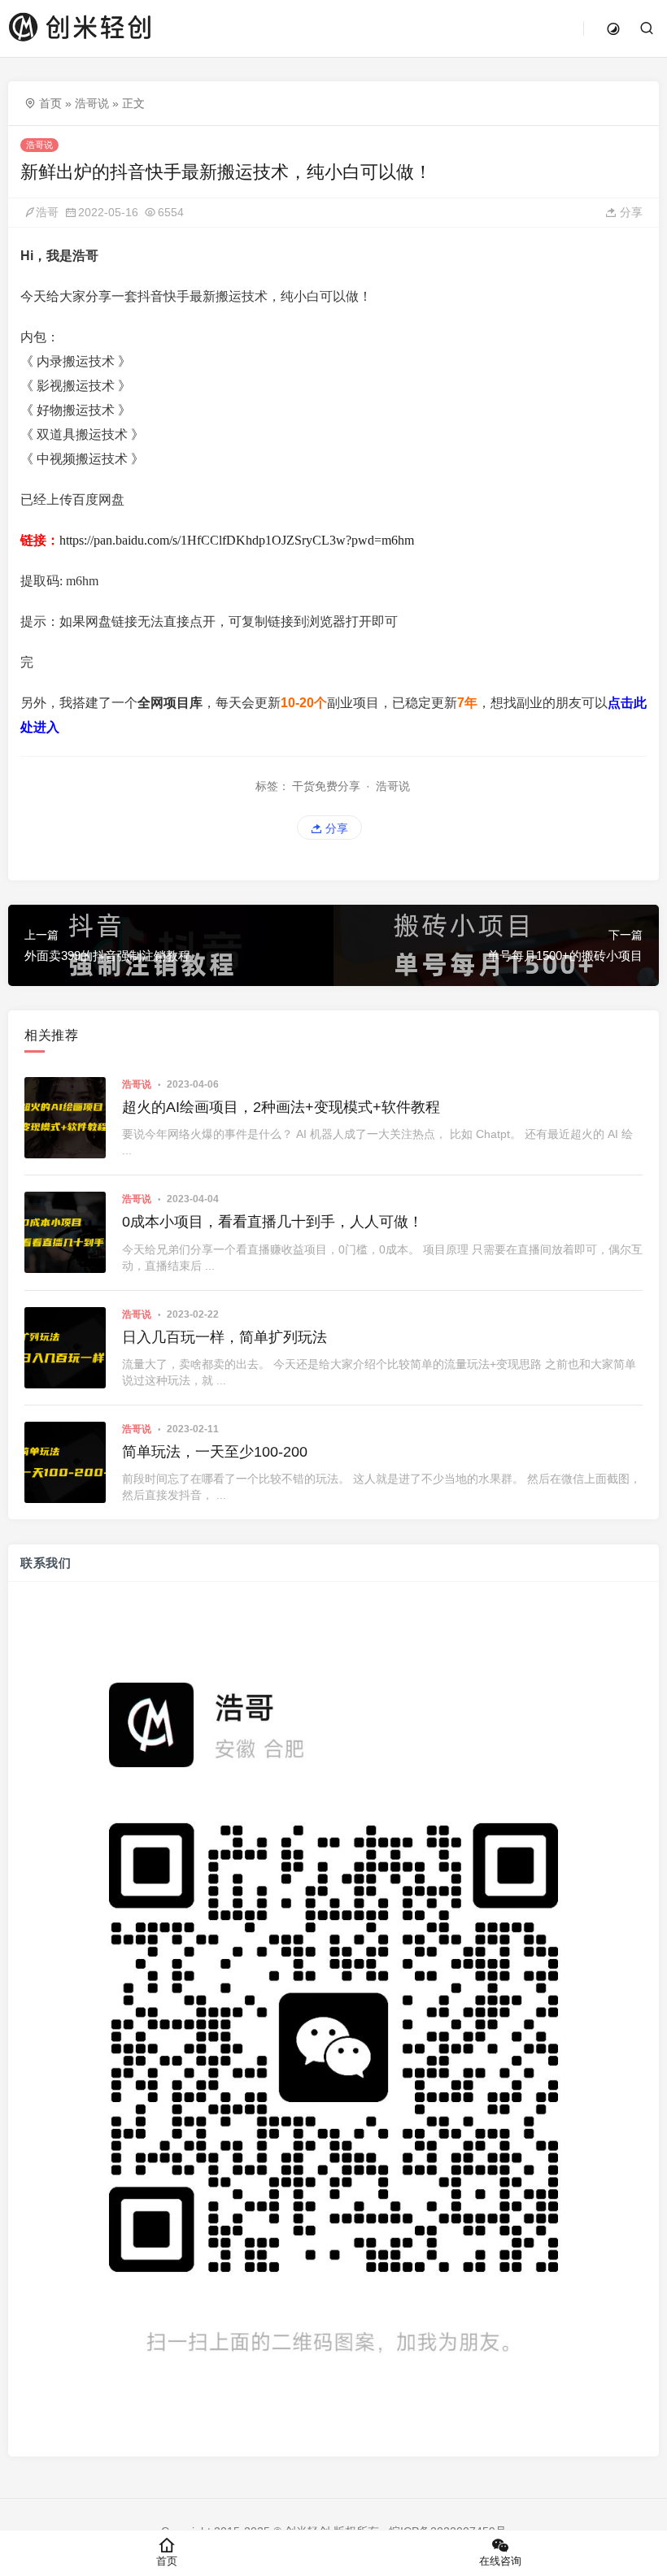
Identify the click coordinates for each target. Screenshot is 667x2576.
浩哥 (47, 212)
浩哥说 (92, 103)
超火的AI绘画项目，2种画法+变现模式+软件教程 (281, 1107)
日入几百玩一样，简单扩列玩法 (225, 1337)
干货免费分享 (326, 786)
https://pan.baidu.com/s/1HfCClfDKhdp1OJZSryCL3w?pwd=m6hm (237, 540)
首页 (50, 103)
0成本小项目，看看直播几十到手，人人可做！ (272, 1222)
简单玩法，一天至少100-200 (215, 1452)
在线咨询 (500, 2561)
